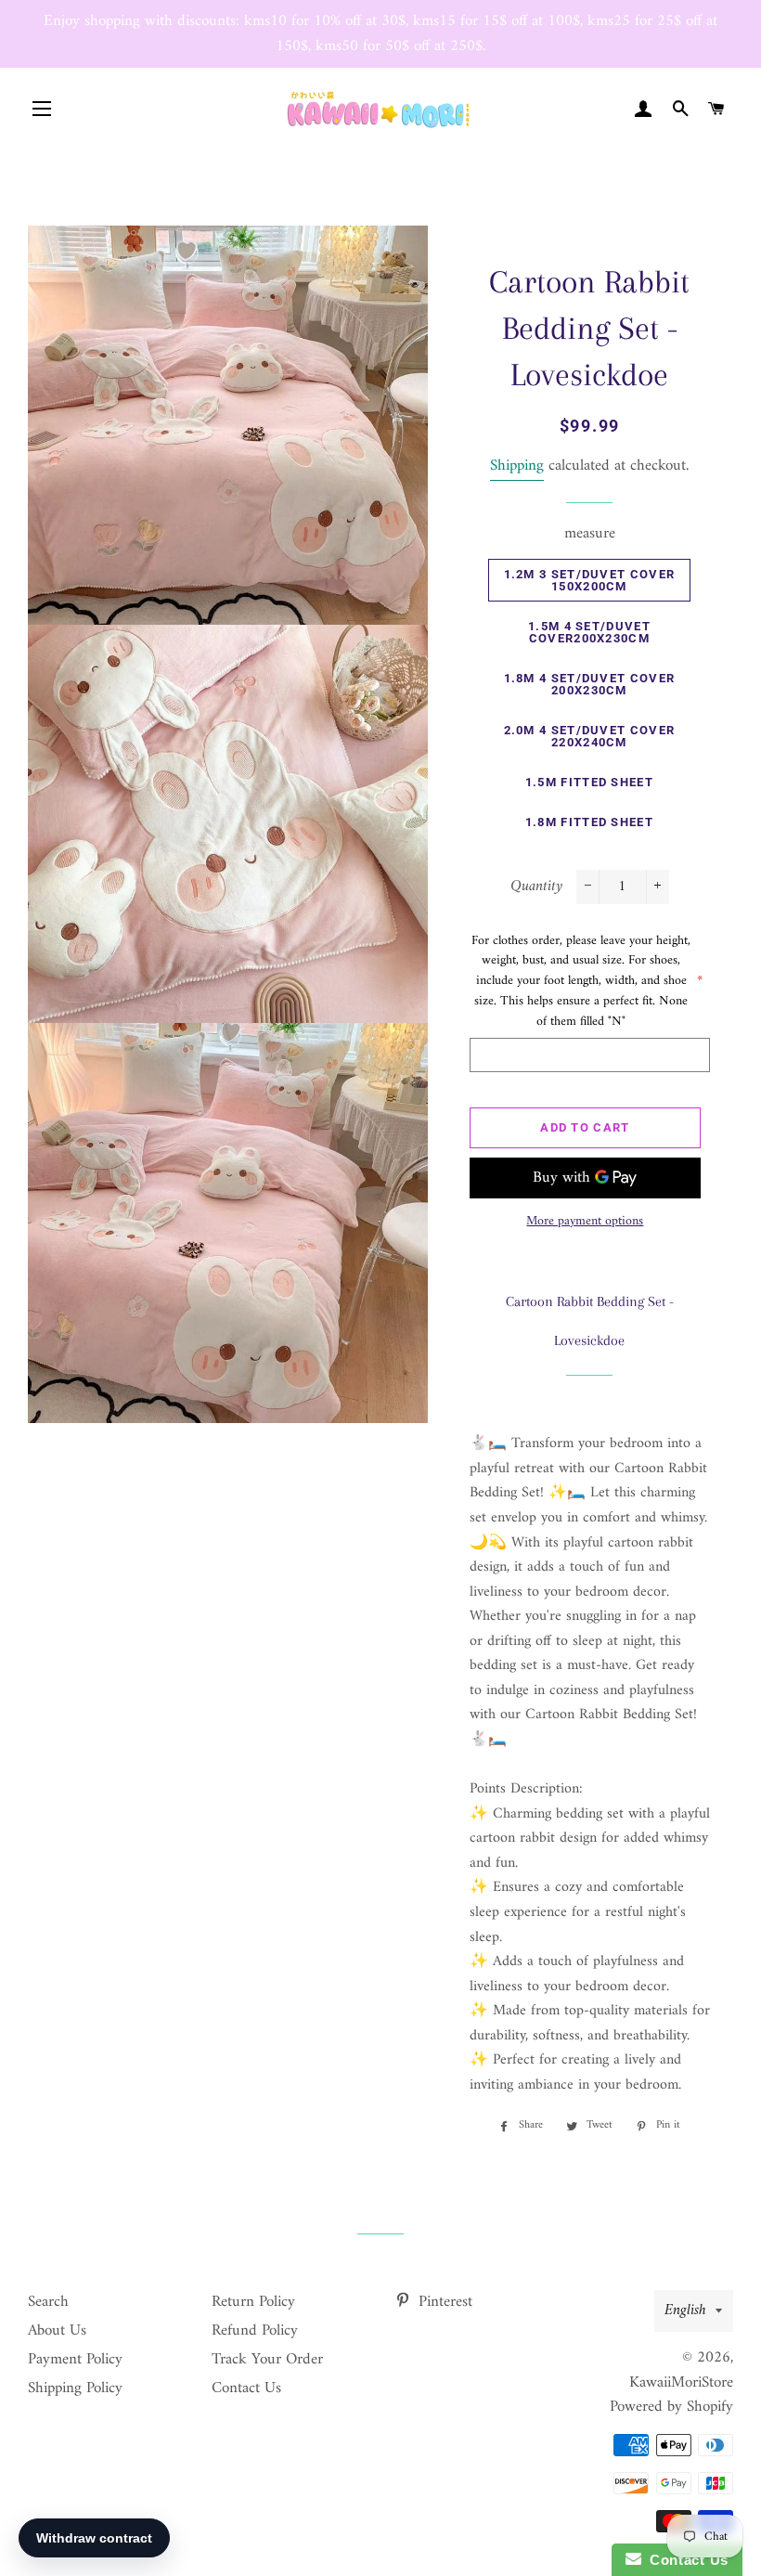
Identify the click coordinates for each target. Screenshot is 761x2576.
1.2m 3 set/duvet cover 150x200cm (590, 580)
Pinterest (443, 2302)
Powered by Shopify (671, 2407)
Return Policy (253, 2302)
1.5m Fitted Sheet (589, 782)
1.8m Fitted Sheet (589, 822)
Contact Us (246, 2388)
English (685, 2311)
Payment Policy (75, 2360)
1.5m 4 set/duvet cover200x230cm (589, 632)
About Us (57, 2331)
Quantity (536, 887)
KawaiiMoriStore (681, 2383)
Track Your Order (267, 2360)
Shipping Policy (75, 2388)
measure (590, 534)
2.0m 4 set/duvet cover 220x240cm (590, 736)
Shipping (517, 466)
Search (48, 2302)
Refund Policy (255, 2331)
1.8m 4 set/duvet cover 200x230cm (590, 684)
